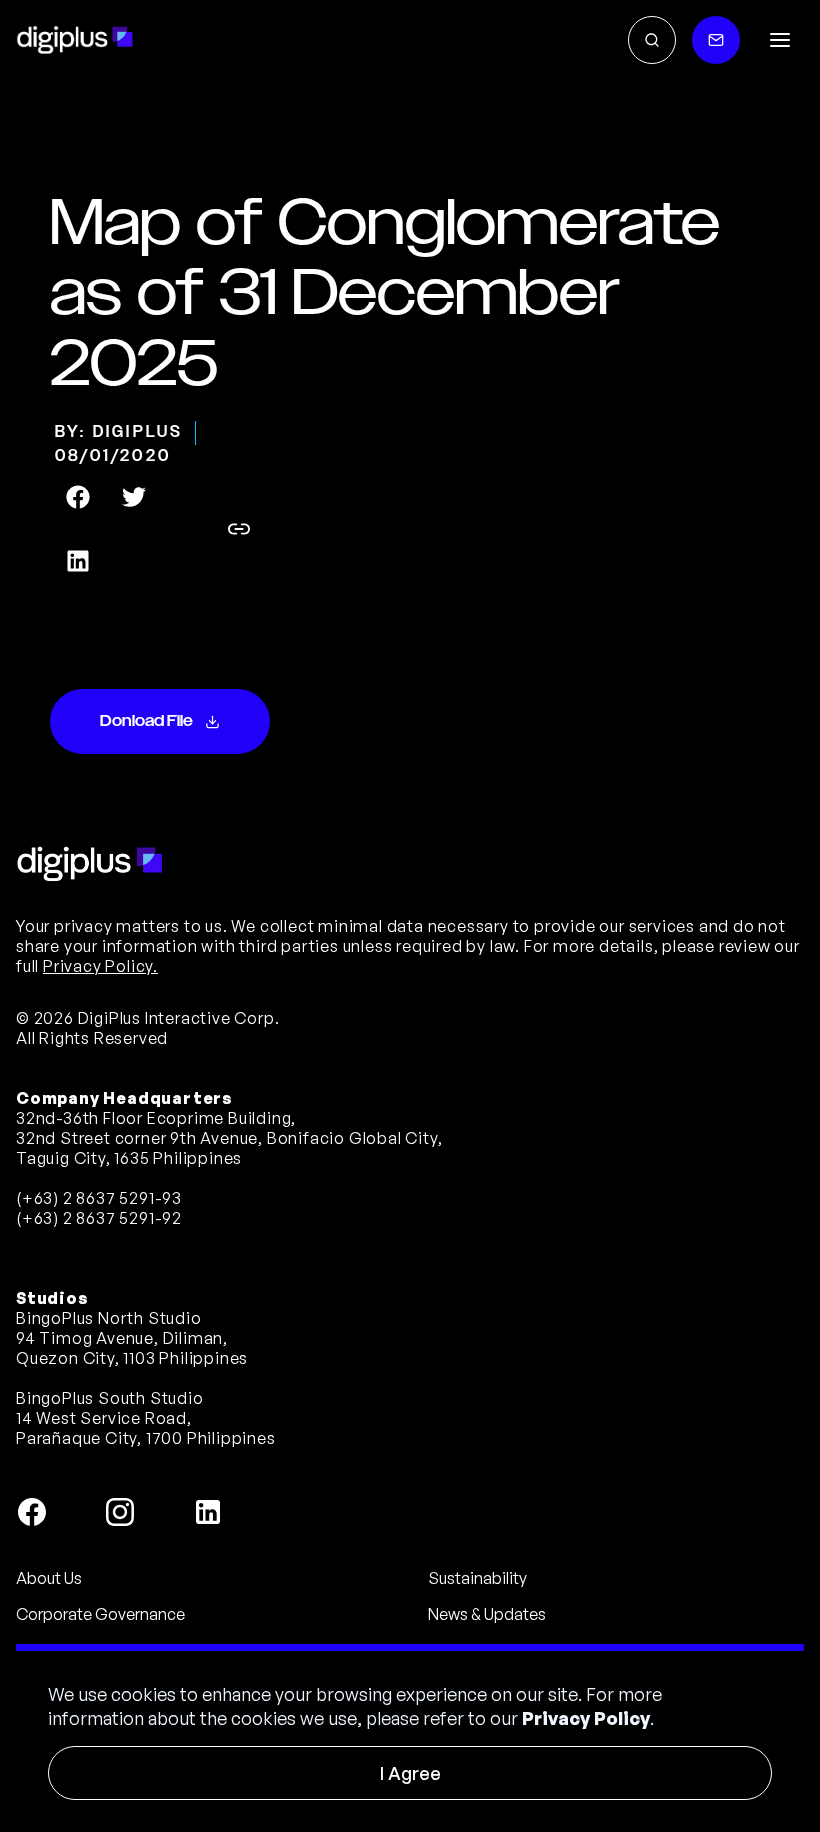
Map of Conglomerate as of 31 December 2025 (385, 295)
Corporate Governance (100, 1614)
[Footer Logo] (90, 864)
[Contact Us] (716, 40)
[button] (780, 40)
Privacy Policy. (100, 966)
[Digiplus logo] (75, 40)
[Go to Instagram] (120, 1512)
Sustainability (477, 1578)
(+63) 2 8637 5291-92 (99, 1218)
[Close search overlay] (652, 40)
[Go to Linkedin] (208, 1512)
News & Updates (487, 1614)
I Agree (410, 1773)
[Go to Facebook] (32, 1512)
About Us (49, 1578)
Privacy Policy (586, 1718)
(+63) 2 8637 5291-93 (99, 1198)
